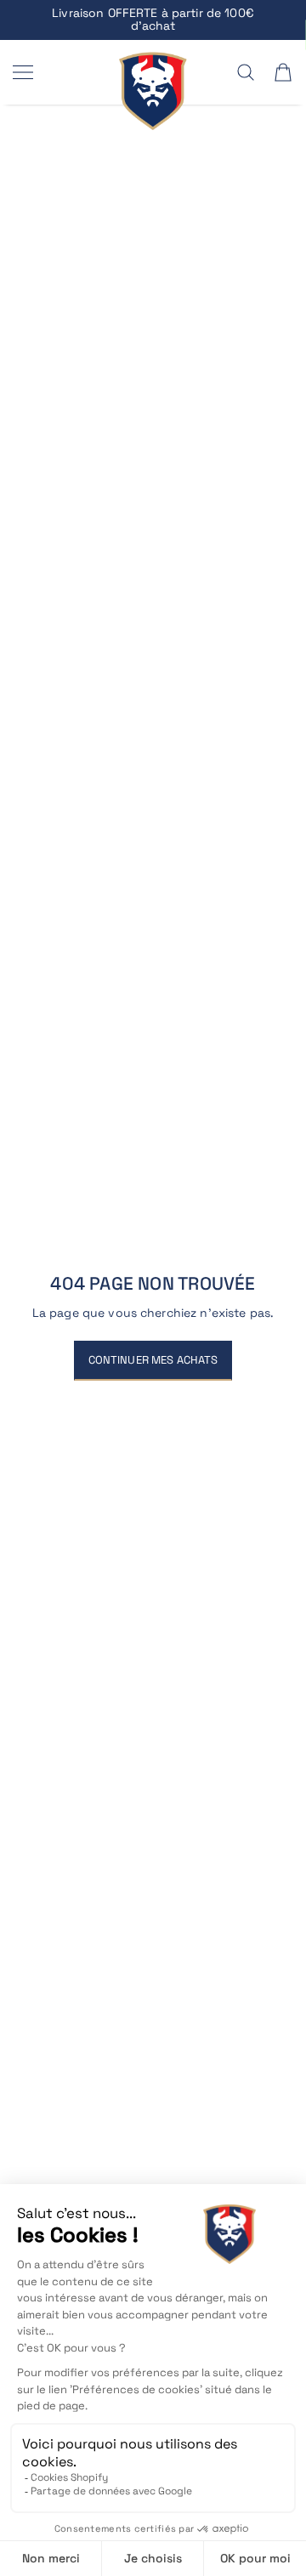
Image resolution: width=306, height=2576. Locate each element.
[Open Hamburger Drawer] (23, 72)
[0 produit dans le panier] (283, 72)
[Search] (246, 72)
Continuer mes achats (153, 1360)
